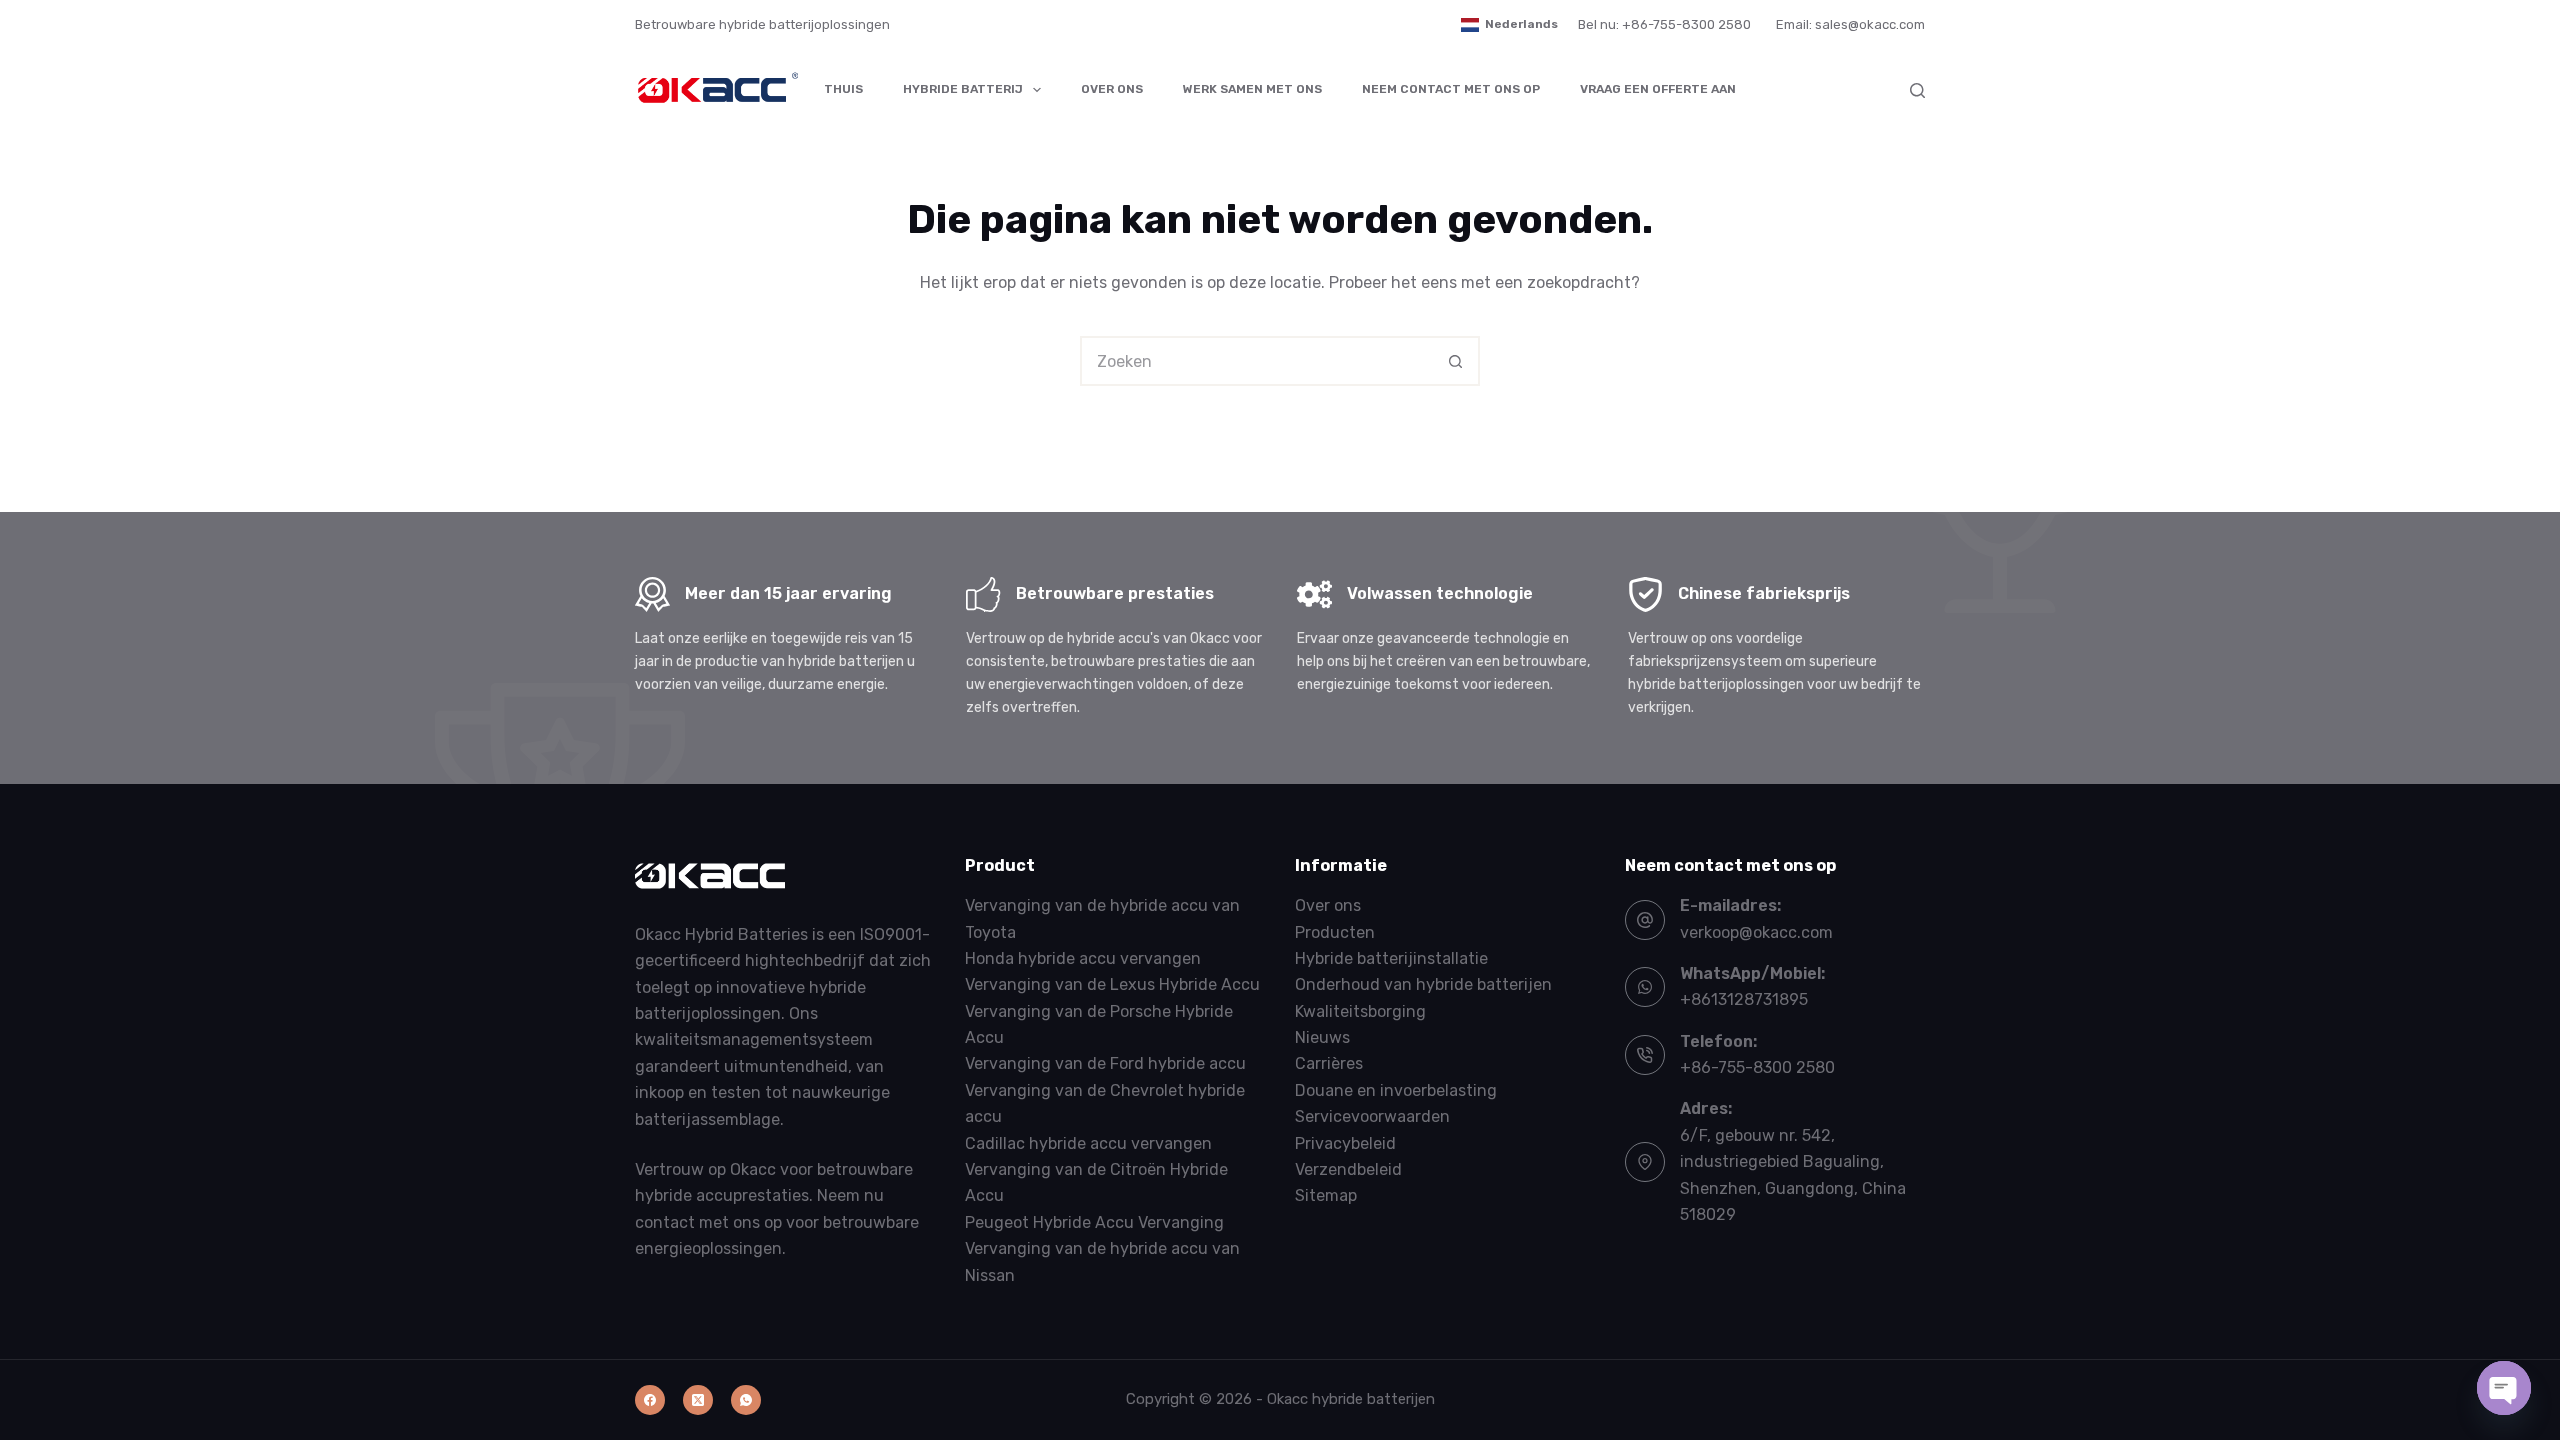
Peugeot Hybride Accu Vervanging (1094, 1222)
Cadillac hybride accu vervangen (1088, 1143)
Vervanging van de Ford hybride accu (1105, 1063)
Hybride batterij (963, 89)
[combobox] (1257, 361)
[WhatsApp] (746, 1400)
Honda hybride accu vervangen (1083, 958)
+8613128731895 (1744, 999)
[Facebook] (650, 1400)
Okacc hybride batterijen (1351, 1399)
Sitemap (1326, 1195)
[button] (1509, 25)
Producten (1335, 932)
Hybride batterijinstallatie (1391, 958)
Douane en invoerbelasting (1396, 1090)
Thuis (843, 89)
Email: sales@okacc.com (1850, 24)
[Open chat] (2504, 1388)
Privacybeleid (1345, 1143)
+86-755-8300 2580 (1757, 1067)
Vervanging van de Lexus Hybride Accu (1112, 984)
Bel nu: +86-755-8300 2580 (1664, 24)
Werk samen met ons (1252, 89)
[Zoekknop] (1455, 361)
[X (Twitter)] (698, 1400)
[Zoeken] (1917, 90)
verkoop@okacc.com (1756, 932)
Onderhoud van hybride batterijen (1423, 984)
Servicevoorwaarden (1372, 1116)
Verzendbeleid (1348, 1169)
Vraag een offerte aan (1658, 89)
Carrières (1329, 1063)
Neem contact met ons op (1451, 89)
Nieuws (1322, 1037)
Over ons (1112, 89)
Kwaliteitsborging (1360, 1011)
